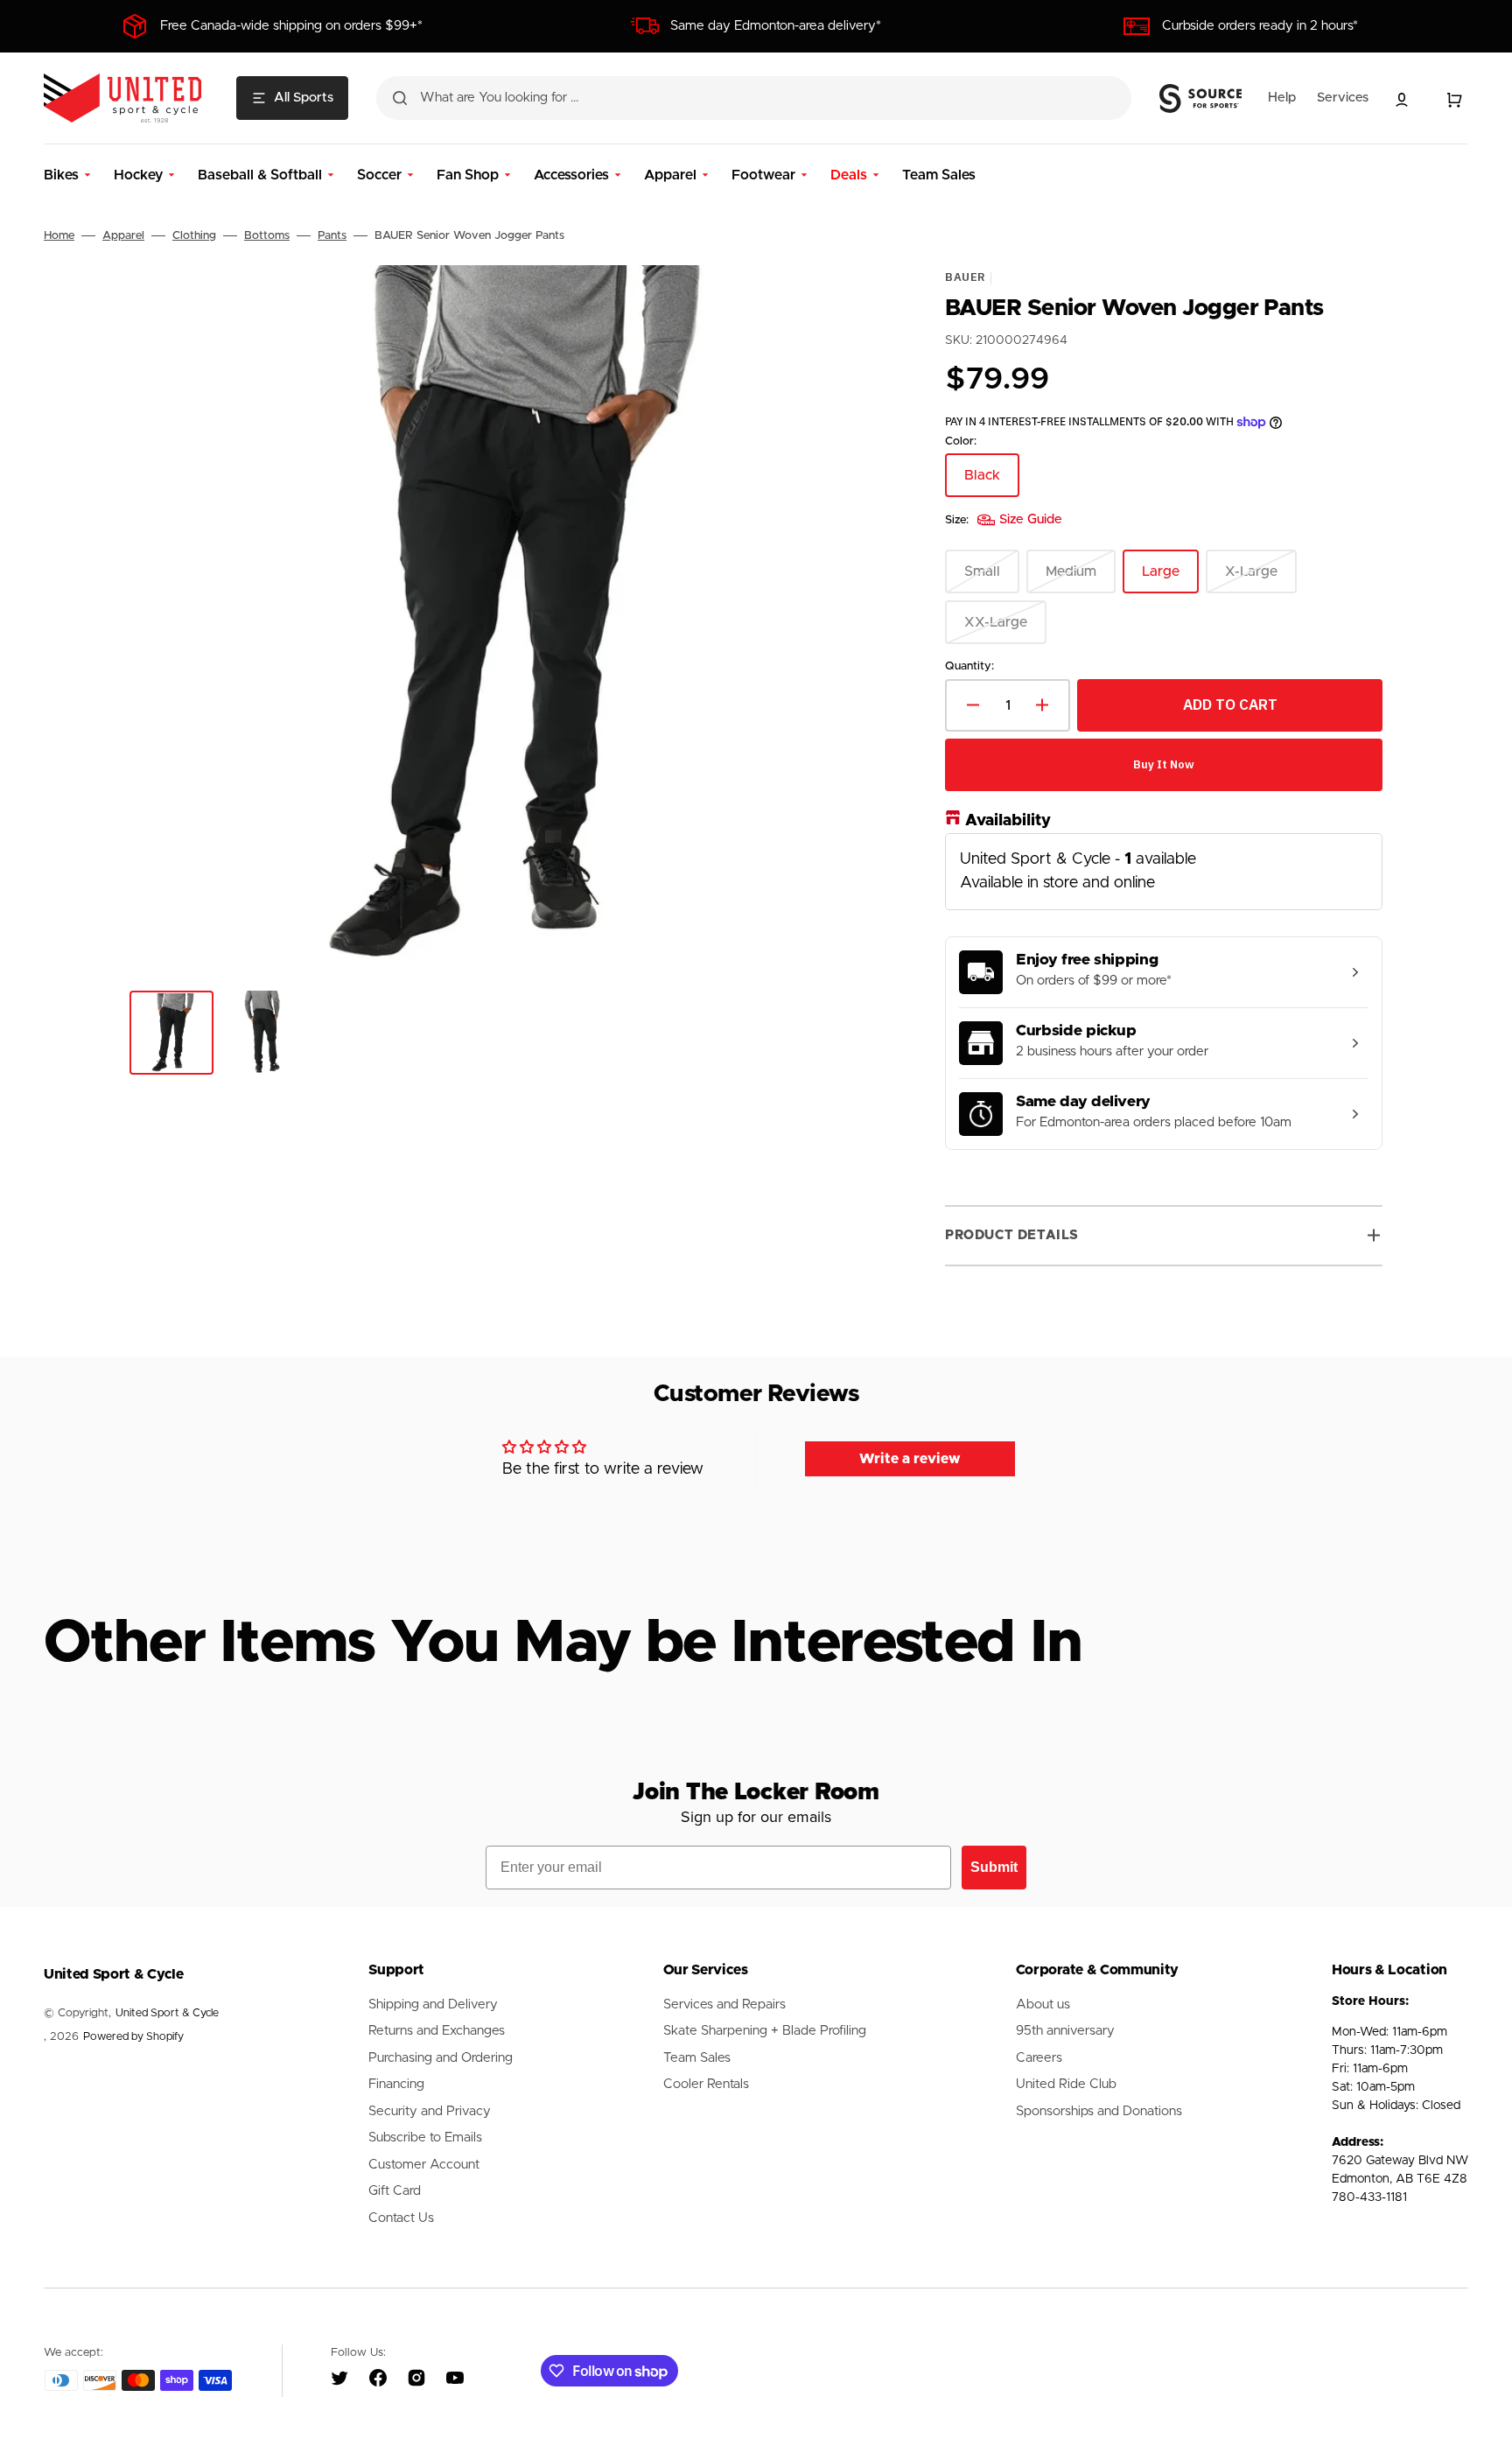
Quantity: (969, 666)
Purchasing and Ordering (441, 2058)
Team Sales (697, 2058)
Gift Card (395, 2191)
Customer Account (424, 2165)
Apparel (123, 236)
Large (1170, 579)
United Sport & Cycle (167, 2013)
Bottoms (267, 236)
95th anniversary (1065, 2031)
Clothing (194, 236)
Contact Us (401, 2218)
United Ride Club (1066, 2084)
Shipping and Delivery (433, 2004)
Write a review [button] (910, 1459)
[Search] (400, 98)
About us (1043, 2004)
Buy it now (1164, 764)
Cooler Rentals (706, 2084)
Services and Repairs (724, 2004)
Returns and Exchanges (437, 2031)
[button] (1402, 100)
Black (992, 483)
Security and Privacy (430, 2111)
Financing (396, 2084)
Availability (1008, 821)
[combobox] (754, 98)
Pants (332, 236)
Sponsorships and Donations (1099, 2111)
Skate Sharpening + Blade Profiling (765, 2031)
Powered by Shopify (133, 2037)
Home (59, 236)
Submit (994, 1867)
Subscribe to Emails (425, 2138)
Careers (1039, 2058)
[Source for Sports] (1200, 99)
